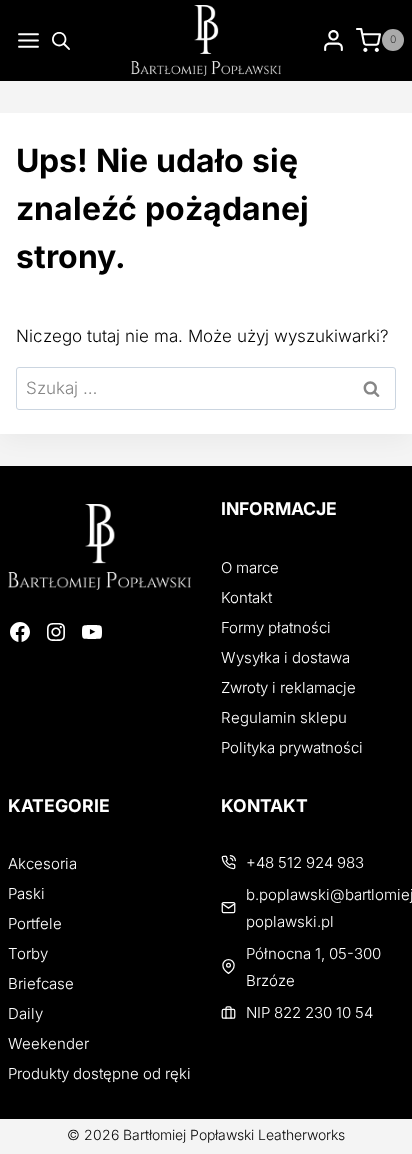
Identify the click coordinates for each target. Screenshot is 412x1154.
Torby (28, 953)
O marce (250, 567)
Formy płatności (276, 627)
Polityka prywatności (292, 747)
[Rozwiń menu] (24, 40)
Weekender (48, 1043)
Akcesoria (42, 863)
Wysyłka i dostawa (285, 657)
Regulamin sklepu (284, 717)
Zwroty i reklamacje (288, 687)
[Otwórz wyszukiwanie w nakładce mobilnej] (61, 41)
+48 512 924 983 (305, 862)
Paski (26, 893)
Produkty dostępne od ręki (99, 1073)
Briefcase (41, 983)
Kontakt (246, 597)
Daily (25, 1013)
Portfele (35, 923)
